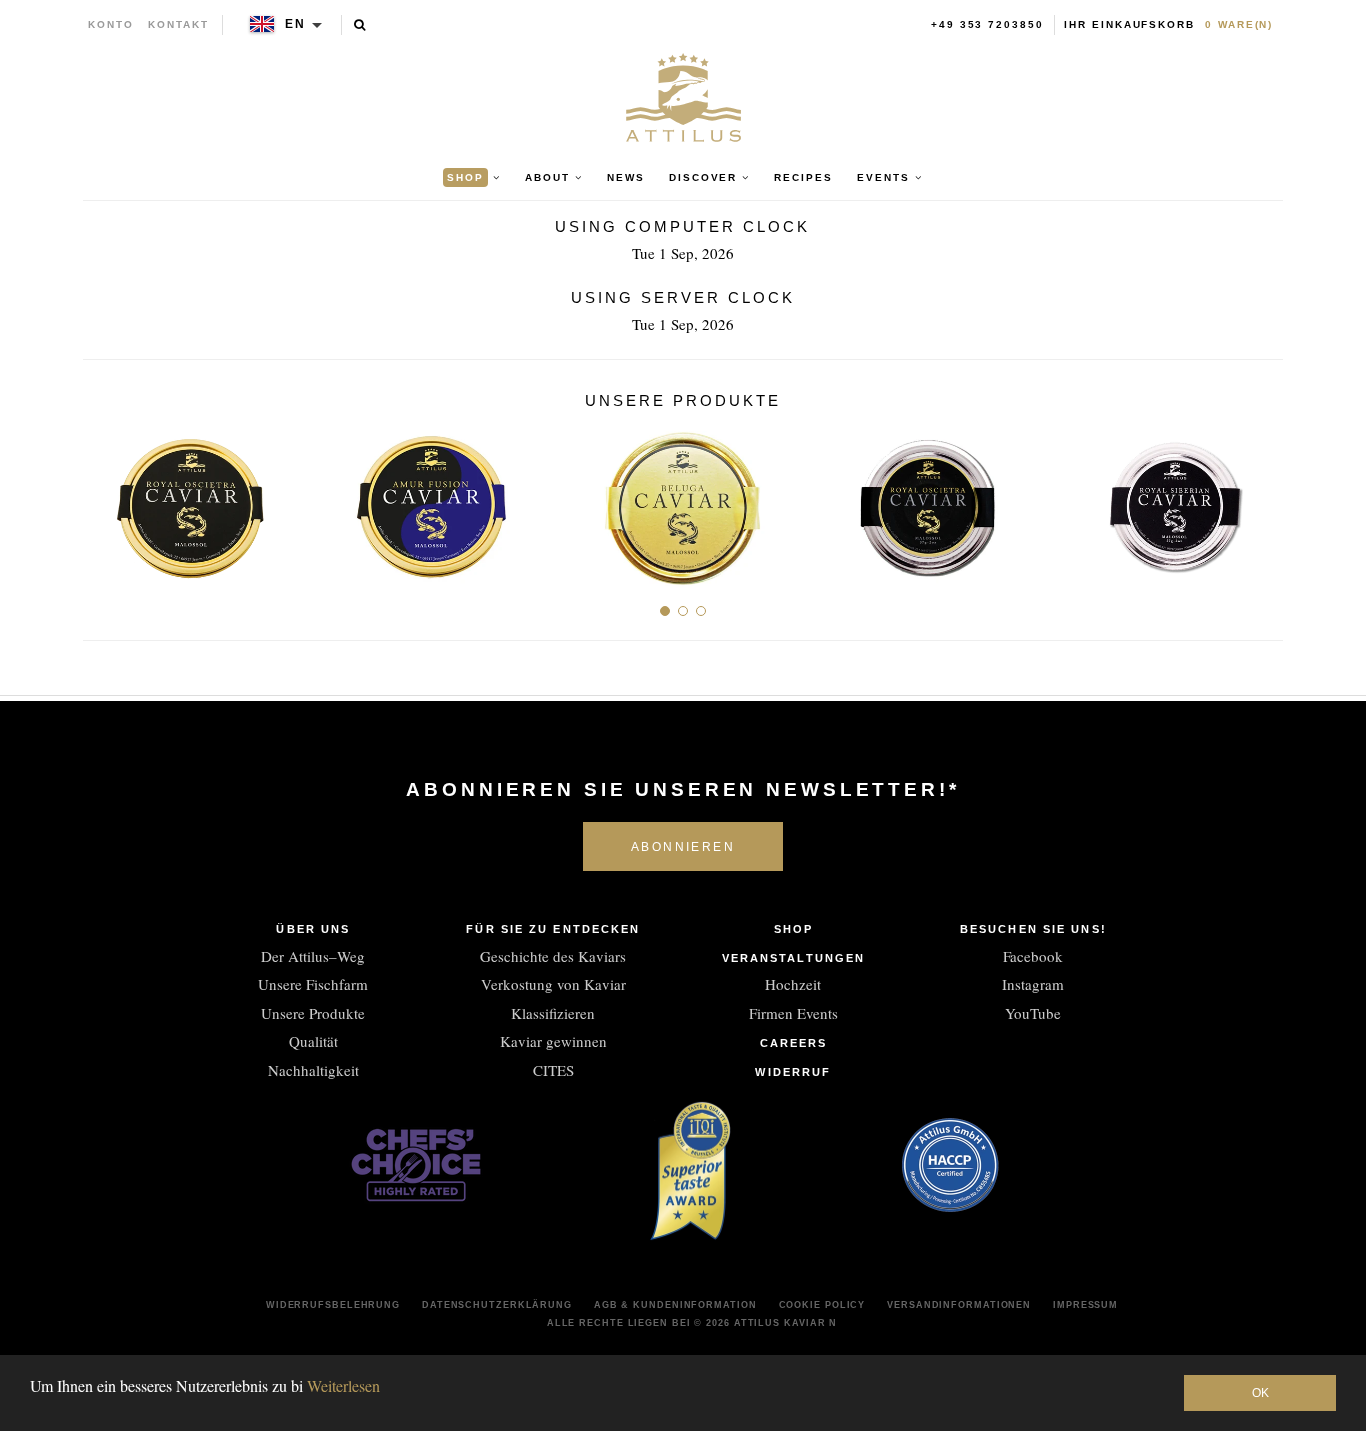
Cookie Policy (822, 1305)
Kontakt (178, 24)
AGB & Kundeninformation (675, 1305)
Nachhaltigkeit (313, 1070)
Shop (793, 929)
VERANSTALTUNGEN (794, 958)
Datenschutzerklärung (497, 1305)
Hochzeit (793, 984)
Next (1260, 500)
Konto (111, 24)
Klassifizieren (553, 1013)
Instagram (1033, 984)
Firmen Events (793, 1013)
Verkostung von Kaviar (553, 984)
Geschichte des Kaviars (553, 956)
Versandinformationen (959, 1305)
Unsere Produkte (313, 1013)
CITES (553, 1070)
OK (1260, 1393)
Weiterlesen (343, 1385)
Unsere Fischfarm (313, 984)
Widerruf (793, 1072)
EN (295, 24)
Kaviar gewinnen (553, 1041)
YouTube (1033, 1013)
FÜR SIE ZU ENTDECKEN (553, 929)
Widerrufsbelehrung (333, 1305)
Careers (794, 1043)
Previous (105, 500)
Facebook (1033, 956)
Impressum (1085, 1305)
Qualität (313, 1041)
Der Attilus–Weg (313, 956)
